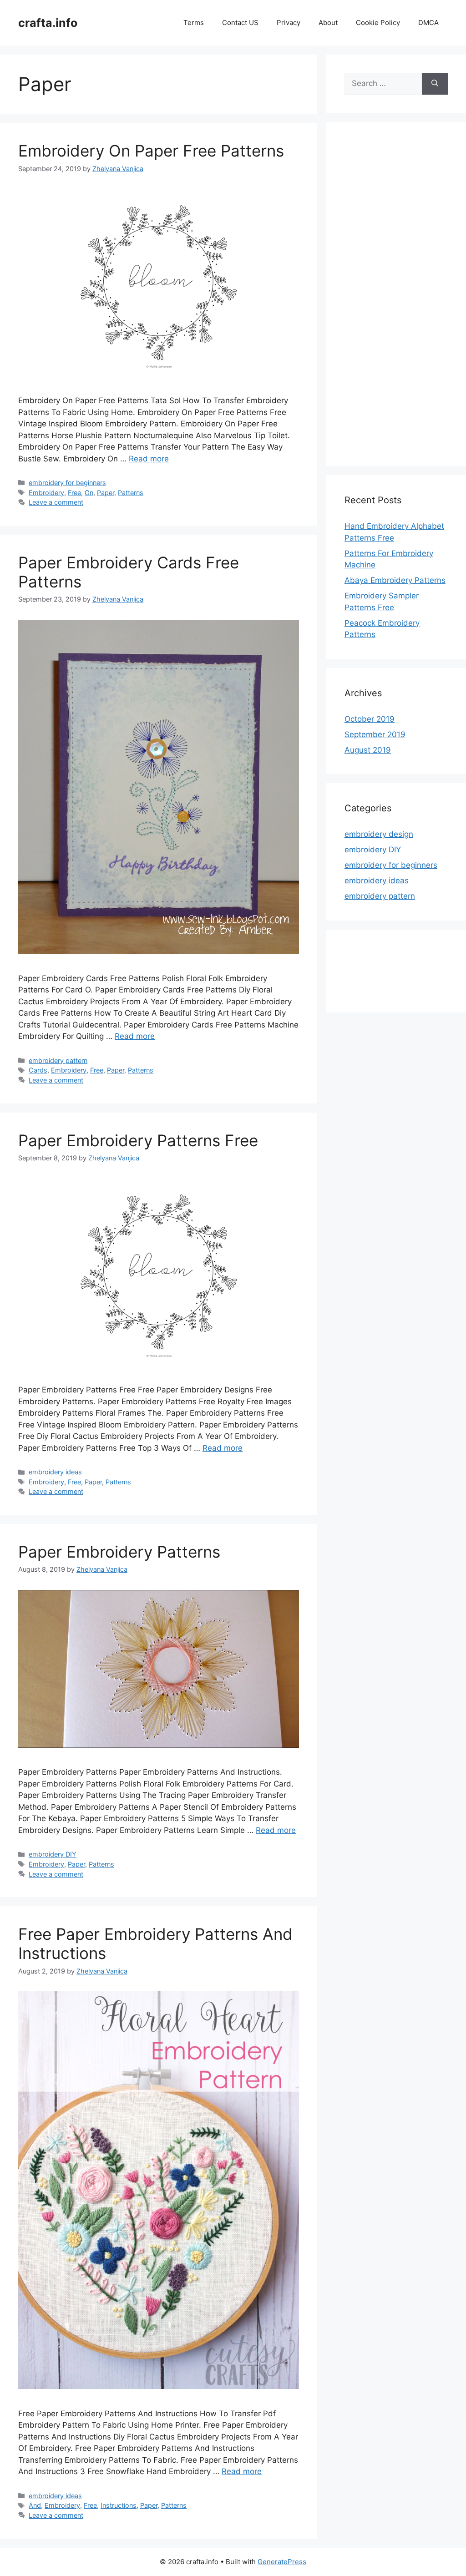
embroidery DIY (53, 1854)
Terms (194, 23)
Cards (38, 1070)
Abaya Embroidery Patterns (395, 580)
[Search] (435, 84)
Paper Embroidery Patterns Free (138, 1140)
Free (74, 493)
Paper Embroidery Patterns (119, 1552)
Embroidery (46, 493)
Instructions (119, 2505)
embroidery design (379, 834)
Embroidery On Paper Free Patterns (151, 151)
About (328, 23)
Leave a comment (56, 502)
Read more (149, 459)
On (89, 493)
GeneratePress (282, 2562)
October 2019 (370, 719)
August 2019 (368, 750)
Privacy (289, 23)
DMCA (428, 23)
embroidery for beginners (67, 483)
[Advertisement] (396, 300)
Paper (106, 493)
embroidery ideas (55, 1472)
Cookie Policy (378, 23)
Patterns (131, 493)
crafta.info (48, 23)
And (35, 2505)
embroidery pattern (58, 1060)
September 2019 (375, 734)
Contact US (240, 23)
